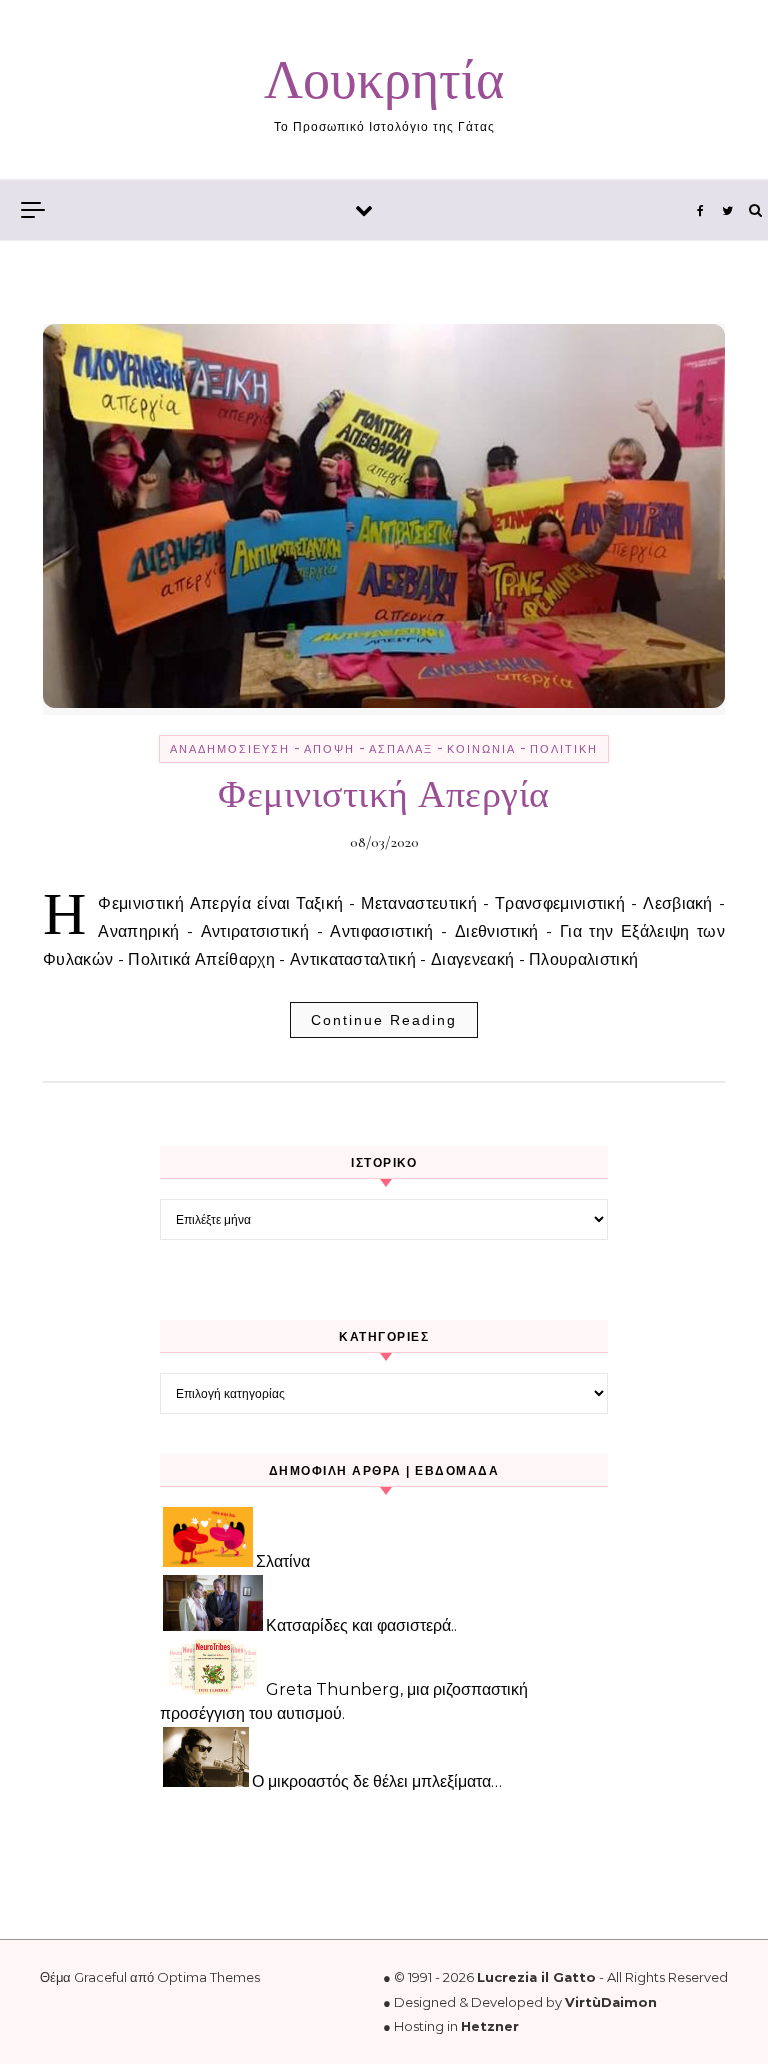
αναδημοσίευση (230, 749)
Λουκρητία (384, 80)
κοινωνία (481, 749)
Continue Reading (384, 1020)
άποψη (329, 749)
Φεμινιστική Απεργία (384, 795)
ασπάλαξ (401, 749)
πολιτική (564, 749)
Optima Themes (208, 1977)
